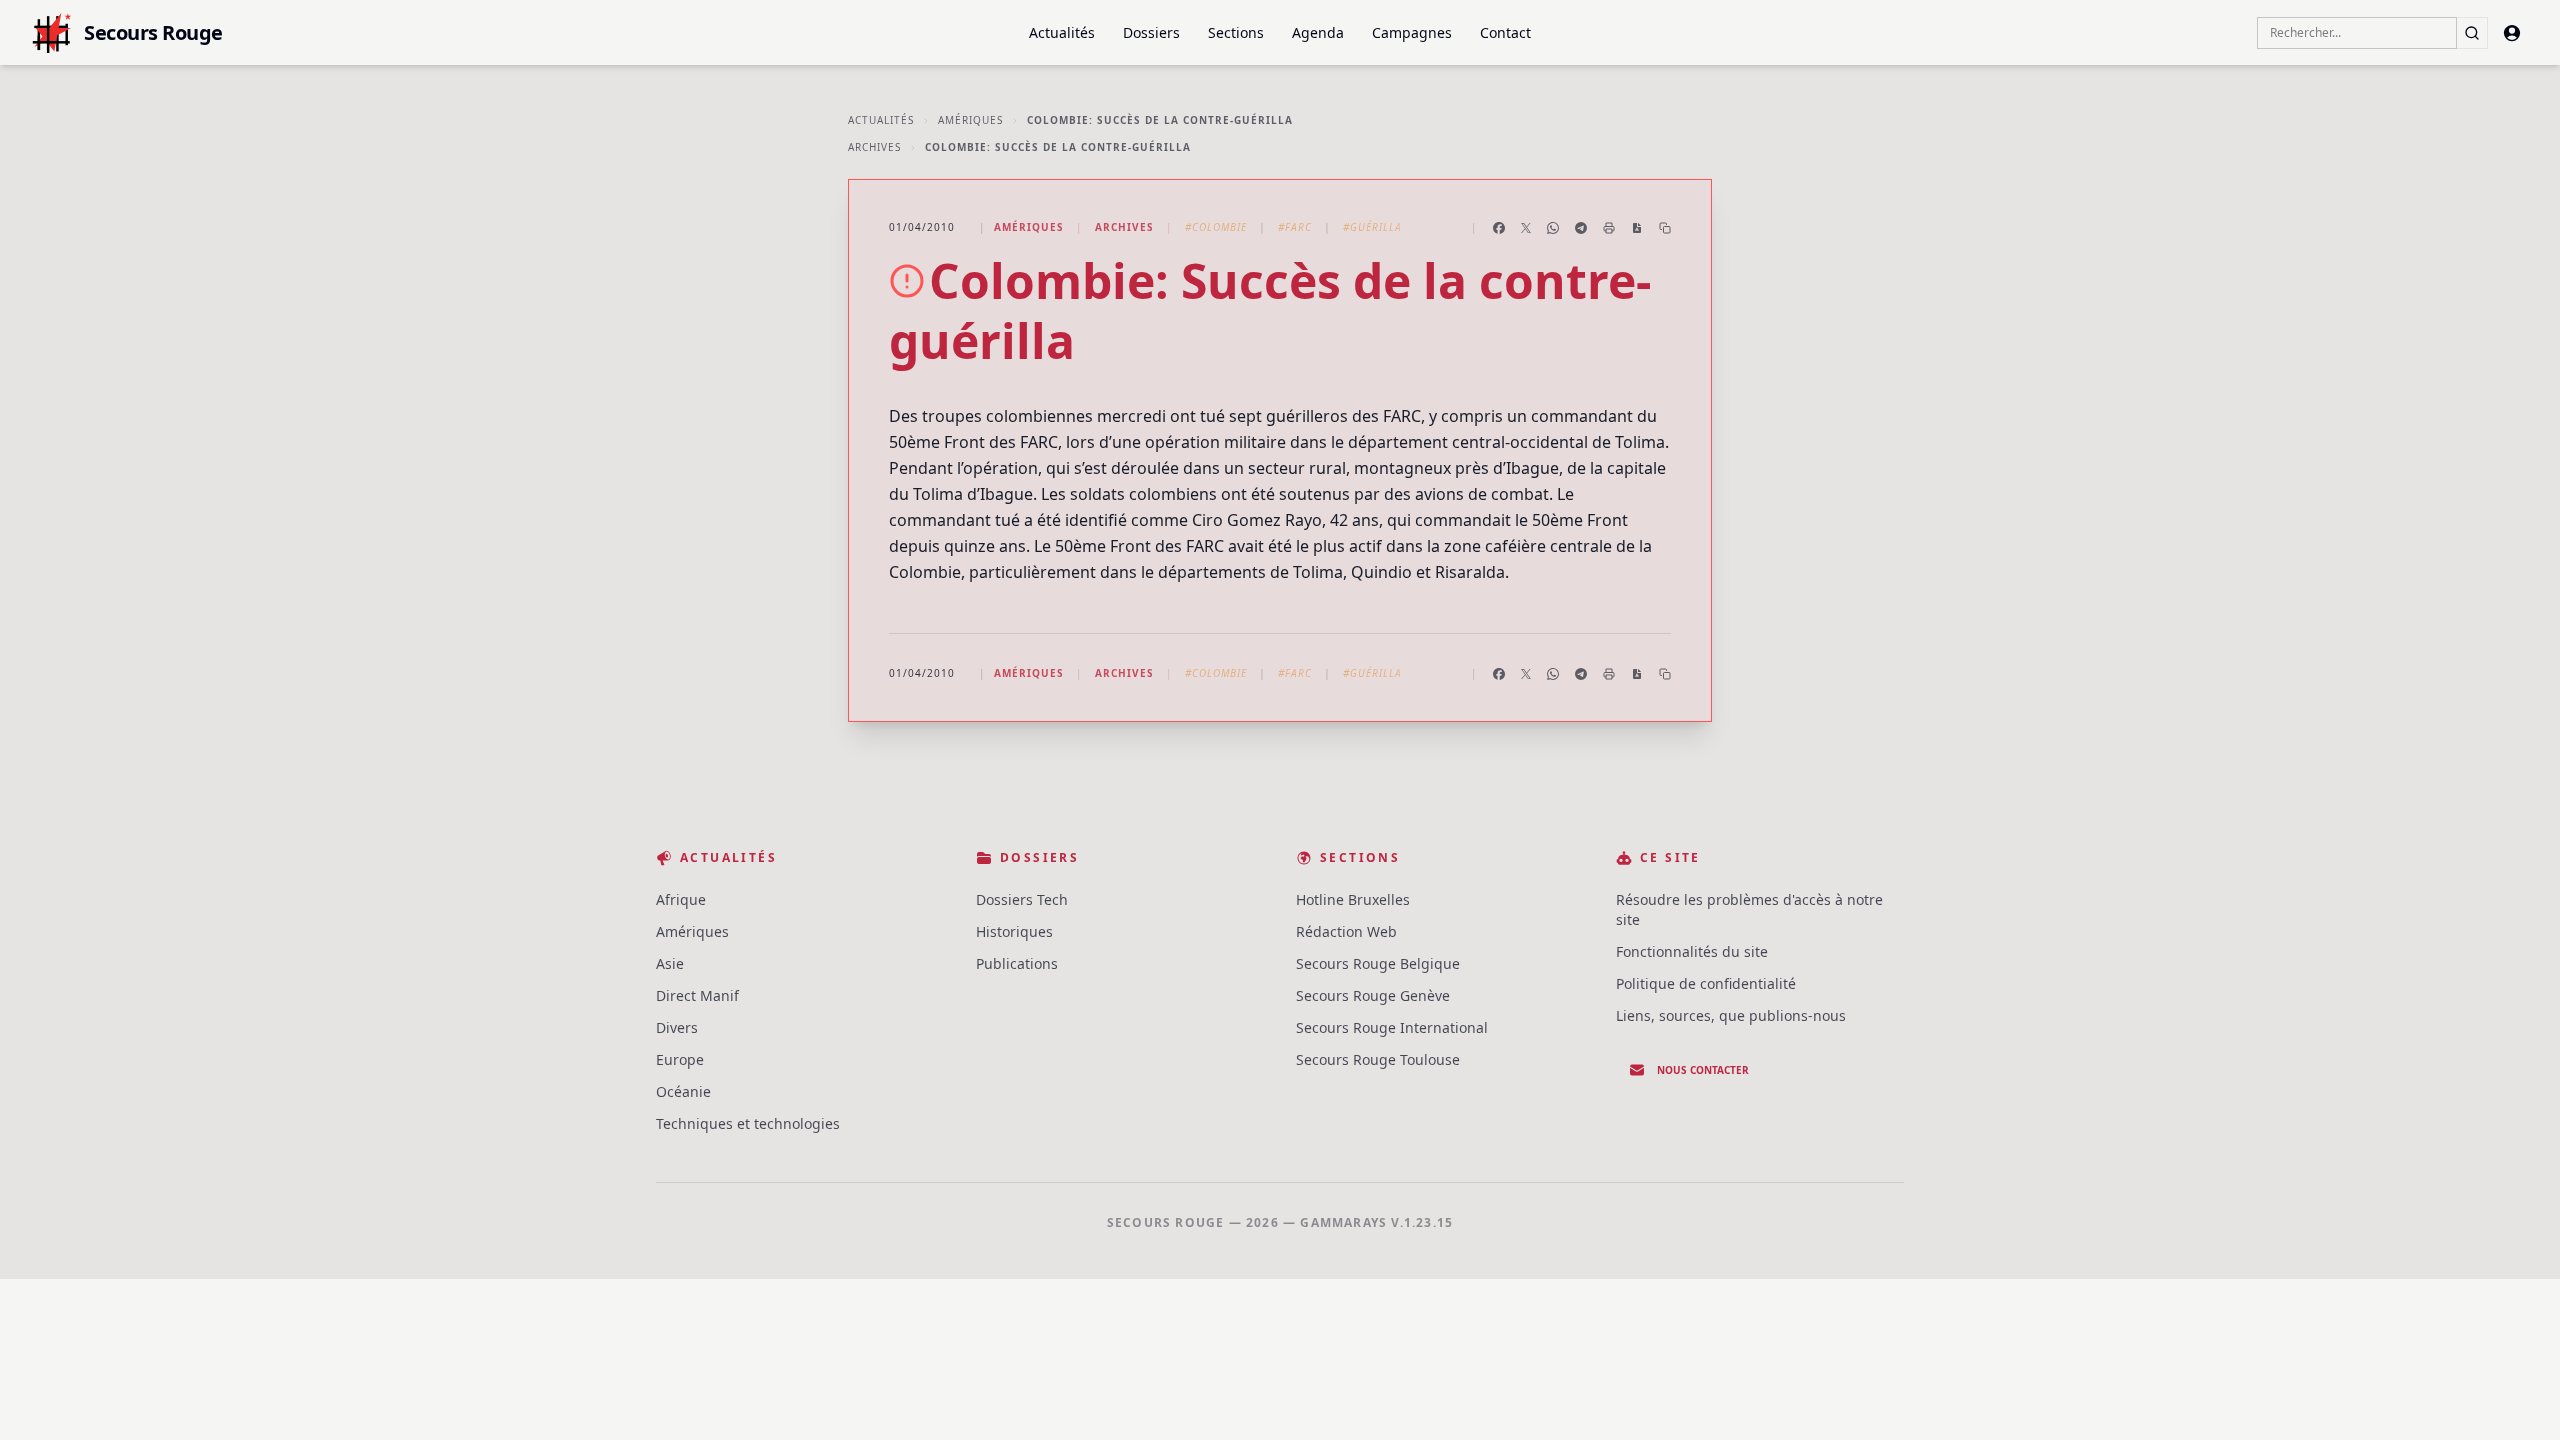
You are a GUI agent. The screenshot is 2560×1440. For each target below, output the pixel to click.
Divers (677, 1027)
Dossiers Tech (1022, 899)
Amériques (970, 120)
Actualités (1062, 32)
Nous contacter (1703, 1070)
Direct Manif (697, 995)
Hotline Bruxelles (1353, 899)
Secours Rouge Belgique (1378, 963)
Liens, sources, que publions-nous (1731, 1015)
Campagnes (1412, 32)
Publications (1017, 963)
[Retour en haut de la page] (2516, 1396)
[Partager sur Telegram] (1581, 228)
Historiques (1014, 931)
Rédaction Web (1346, 931)
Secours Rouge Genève (1373, 995)
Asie (670, 963)
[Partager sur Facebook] (1499, 228)
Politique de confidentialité (1706, 983)
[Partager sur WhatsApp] (1553, 228)
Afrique (681, 899)
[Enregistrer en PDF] (1637, 228)
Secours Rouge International (1392, 1027)
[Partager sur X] (1526, 228)
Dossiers (1151, 32)
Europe (680, 1059)
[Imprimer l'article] (1609, 228)
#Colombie (1216, 227)
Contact (1505, 32)
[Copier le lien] (1665, 228)
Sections (1236, 32)
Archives (874, 147)
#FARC (1295, 227)
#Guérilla (1372, 227)
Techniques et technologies (748, 1123)
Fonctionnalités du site (1692, 951)
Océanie (683, 1091)
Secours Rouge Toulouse (1378, 1059)
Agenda (1318, 32)
